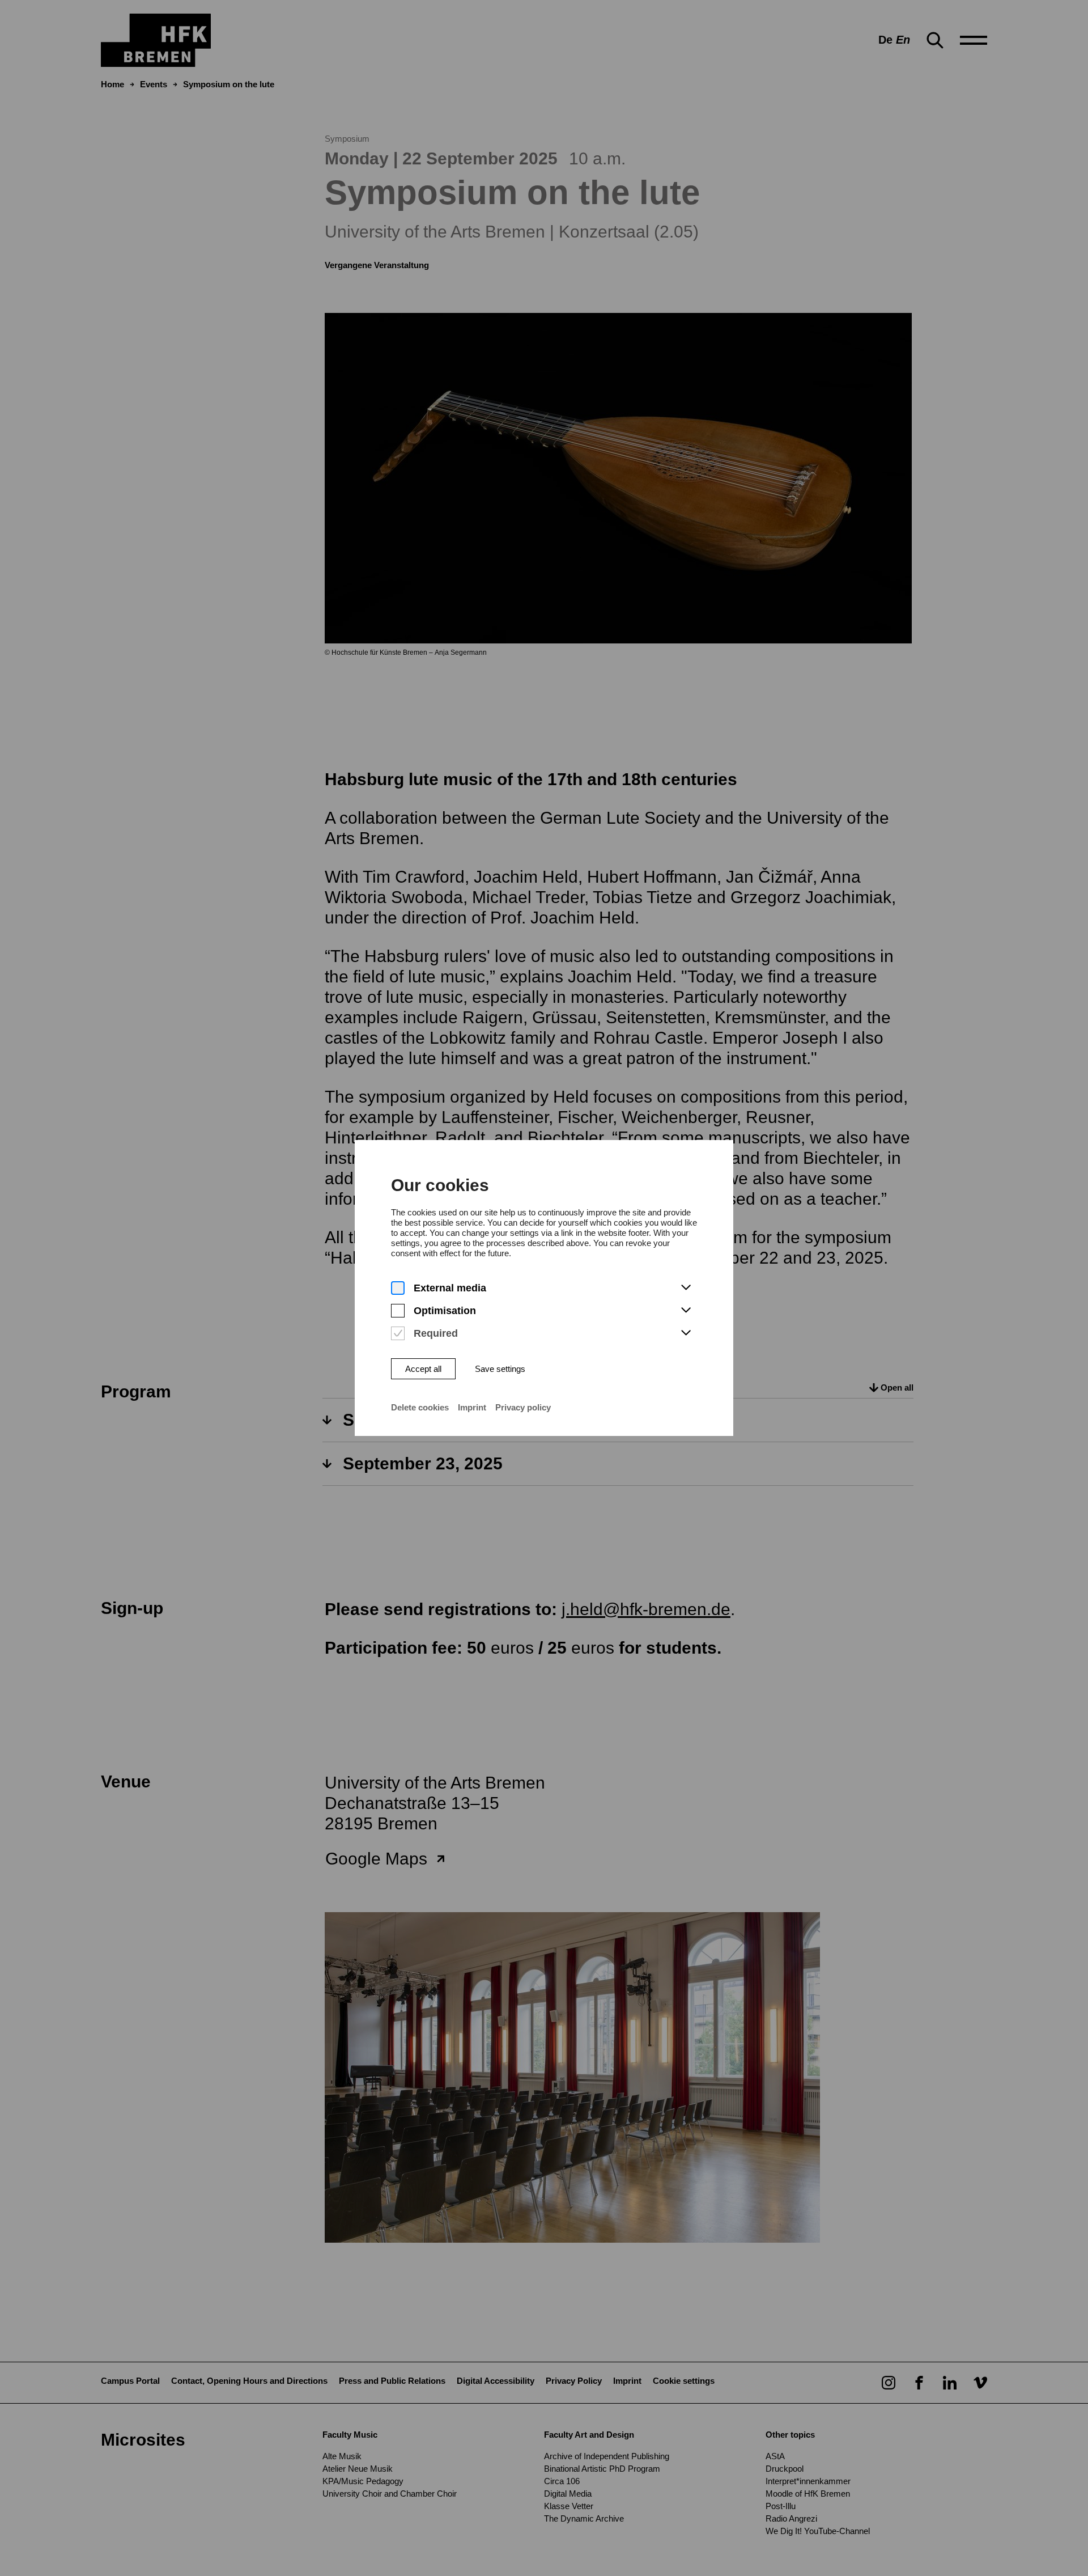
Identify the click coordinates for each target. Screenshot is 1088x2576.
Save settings (500, 1369)
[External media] (398, 1288)
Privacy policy (523, 1407)
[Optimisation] (398, 1311)
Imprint (472, 1407)
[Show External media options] (686, 1288)
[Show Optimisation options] (686, 1311)
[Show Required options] (686, 1333)
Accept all (423, 1369)
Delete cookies (420, 1407)
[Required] (398, 1334)
